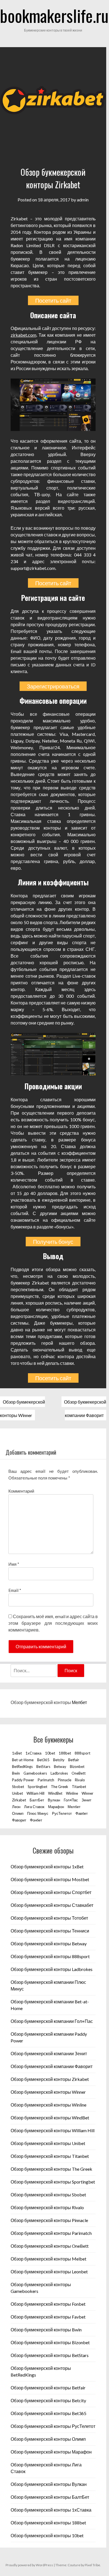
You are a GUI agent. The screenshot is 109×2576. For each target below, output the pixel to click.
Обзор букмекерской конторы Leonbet (49, 2272)
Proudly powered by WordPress (29, 2565)
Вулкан (54, 1800)
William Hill (35, 1793)
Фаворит (19, 1820)
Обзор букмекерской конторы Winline (48, 2105)
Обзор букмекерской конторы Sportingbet (53, 2182)
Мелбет (79, 1702)
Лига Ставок (34, 1807)
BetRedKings (22, 1767)
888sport (82, 1753)
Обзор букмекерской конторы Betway (49, 1944)
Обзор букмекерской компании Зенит (49, 2053)
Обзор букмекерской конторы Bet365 (48, 2413)
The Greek (60, 1787)
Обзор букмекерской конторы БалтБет (50, 2497)
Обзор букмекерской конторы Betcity (48, 2400)
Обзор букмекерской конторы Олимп (48, 2439)
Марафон (56, 1807)
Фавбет (82, 1813)
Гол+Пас (71, 1800)
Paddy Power (23, 1780)
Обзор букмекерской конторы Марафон (51, 2452)
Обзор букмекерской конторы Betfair (48, 2388)
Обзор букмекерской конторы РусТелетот (53, 2426)
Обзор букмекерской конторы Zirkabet (50, 2079)
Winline (72, 1793)
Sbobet (18, 1787)
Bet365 (43, 1760)
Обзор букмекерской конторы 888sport (50, 1956)
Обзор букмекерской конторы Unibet (48, 2143)
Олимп (18, 1813)
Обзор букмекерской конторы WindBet (50, 2118)
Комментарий (21, 1491)
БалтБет (37, 1800)
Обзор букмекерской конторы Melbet (48, 2259)
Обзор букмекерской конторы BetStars (50, 2355)
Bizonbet (77, 1767)
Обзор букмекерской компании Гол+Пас (52, 2021)
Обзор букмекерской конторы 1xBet (47, 1867)
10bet (50, 1753)
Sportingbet (37, 1787)
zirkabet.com (23, 335)
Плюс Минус (38, 1813)
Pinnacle (65, 1780)
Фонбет (36, 1820)
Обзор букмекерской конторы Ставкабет (52, 1905)
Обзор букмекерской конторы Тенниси (50, 1931)
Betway (60, 1767)
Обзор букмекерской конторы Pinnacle (49, 2220)
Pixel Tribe (92, 2565)
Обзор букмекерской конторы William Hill (53, 2130)
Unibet (17, 1793)
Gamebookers (35, 1773)
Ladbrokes (59, 1773)
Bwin (16, 1773)
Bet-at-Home (23, 1760)
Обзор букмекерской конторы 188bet (48, 2523)
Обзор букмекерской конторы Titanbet (50, 2156)
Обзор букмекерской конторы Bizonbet (50, 2342)
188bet (65, 1753)
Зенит (87, 1800)
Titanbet (79, 1787)
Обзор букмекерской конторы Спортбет (51, 1892)
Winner (87, 1793)
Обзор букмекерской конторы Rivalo (47, 2207)
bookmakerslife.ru (54, 15)
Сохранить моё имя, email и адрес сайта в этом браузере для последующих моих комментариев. (53, 1623)
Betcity (59, 1760)
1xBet (17, 1753)
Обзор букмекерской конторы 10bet (47, 2535)
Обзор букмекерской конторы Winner (48, 2092)
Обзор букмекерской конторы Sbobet (48, 2195)
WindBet (55, 1793)
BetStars (43, 1767)
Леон (16, 1807)
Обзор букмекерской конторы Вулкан (49, 2484)
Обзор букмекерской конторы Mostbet (50, 1879)
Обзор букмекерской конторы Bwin (46, 2330)
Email (15, 1590)
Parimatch (46, 1780)
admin (83, 200)
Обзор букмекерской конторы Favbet (48, 2317)
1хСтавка (33, 1753)
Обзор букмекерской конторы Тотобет (49, 1918)
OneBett (79, 1773)
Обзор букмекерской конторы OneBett (50, 2246)
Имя (14, 1564)
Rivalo (80, 1780)
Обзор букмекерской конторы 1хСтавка (51, 2510)
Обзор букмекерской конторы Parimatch (51, 2233)
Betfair (74, 1760)
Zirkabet (19, 1800)
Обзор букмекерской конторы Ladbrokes (52, 1969)
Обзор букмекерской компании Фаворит (52, 2066)
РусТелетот (62, 1813)
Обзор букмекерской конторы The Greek (51, 2169)
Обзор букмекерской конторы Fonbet (48, 2304)
